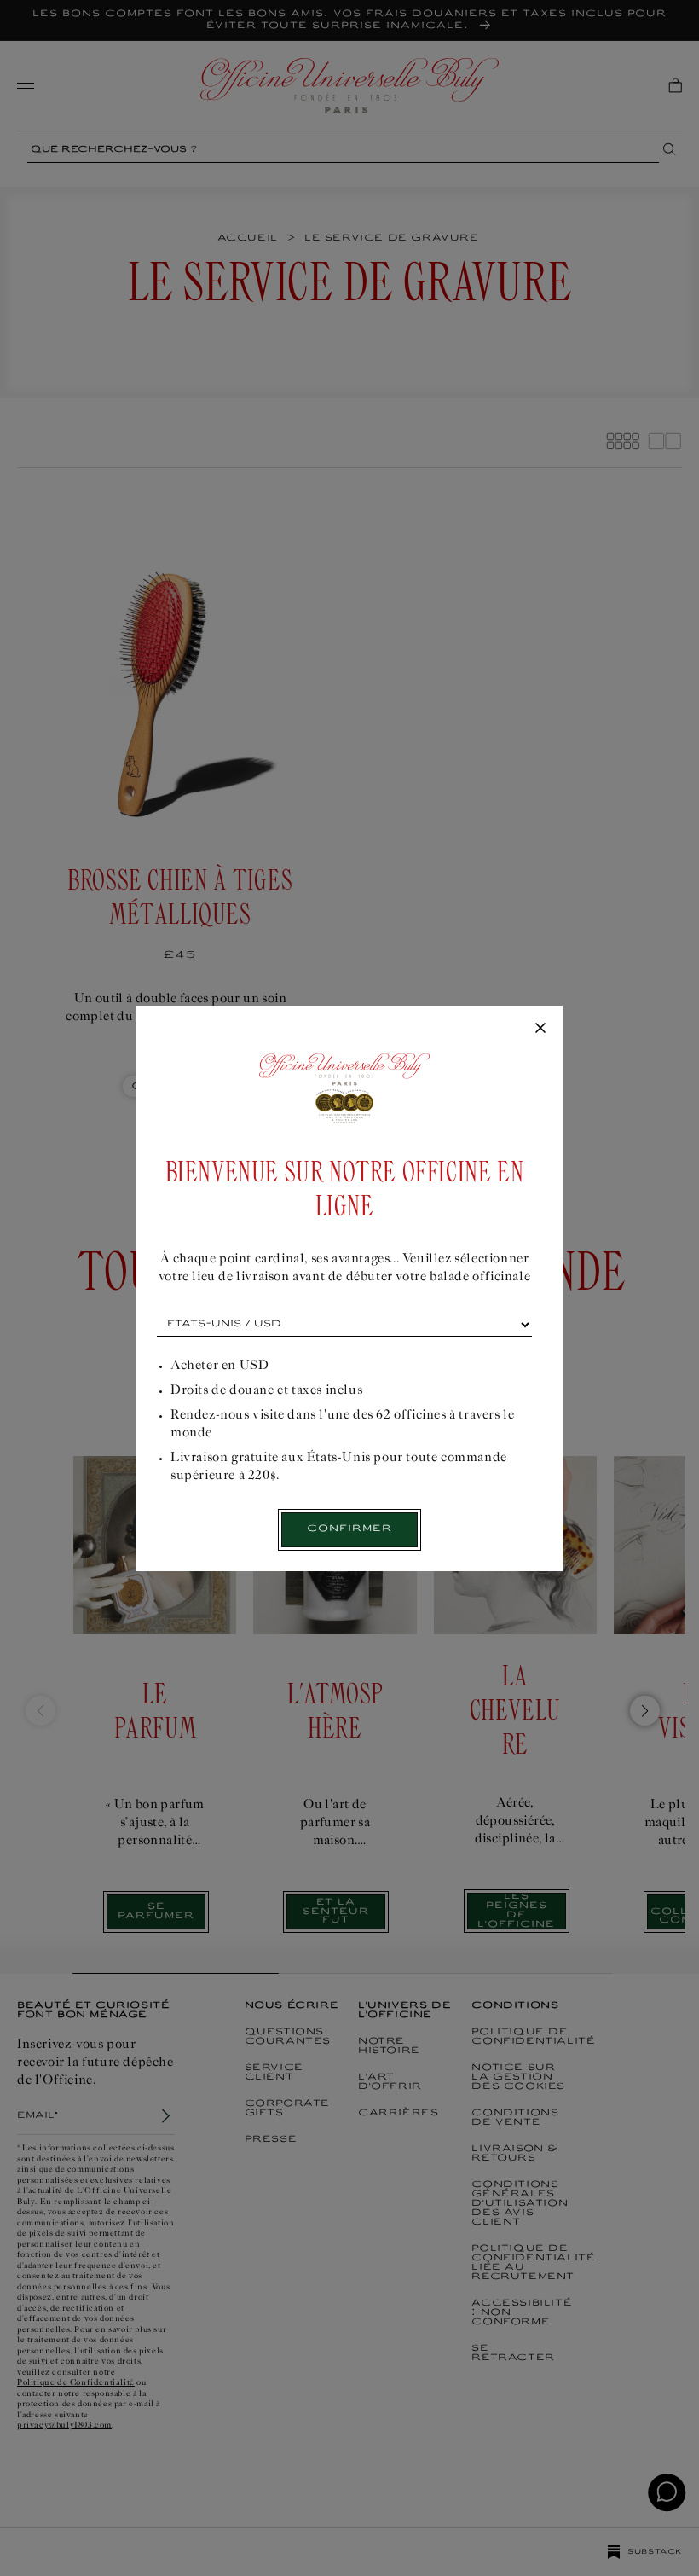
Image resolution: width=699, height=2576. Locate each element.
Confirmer (349, 1529)
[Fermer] (540, 1029)
